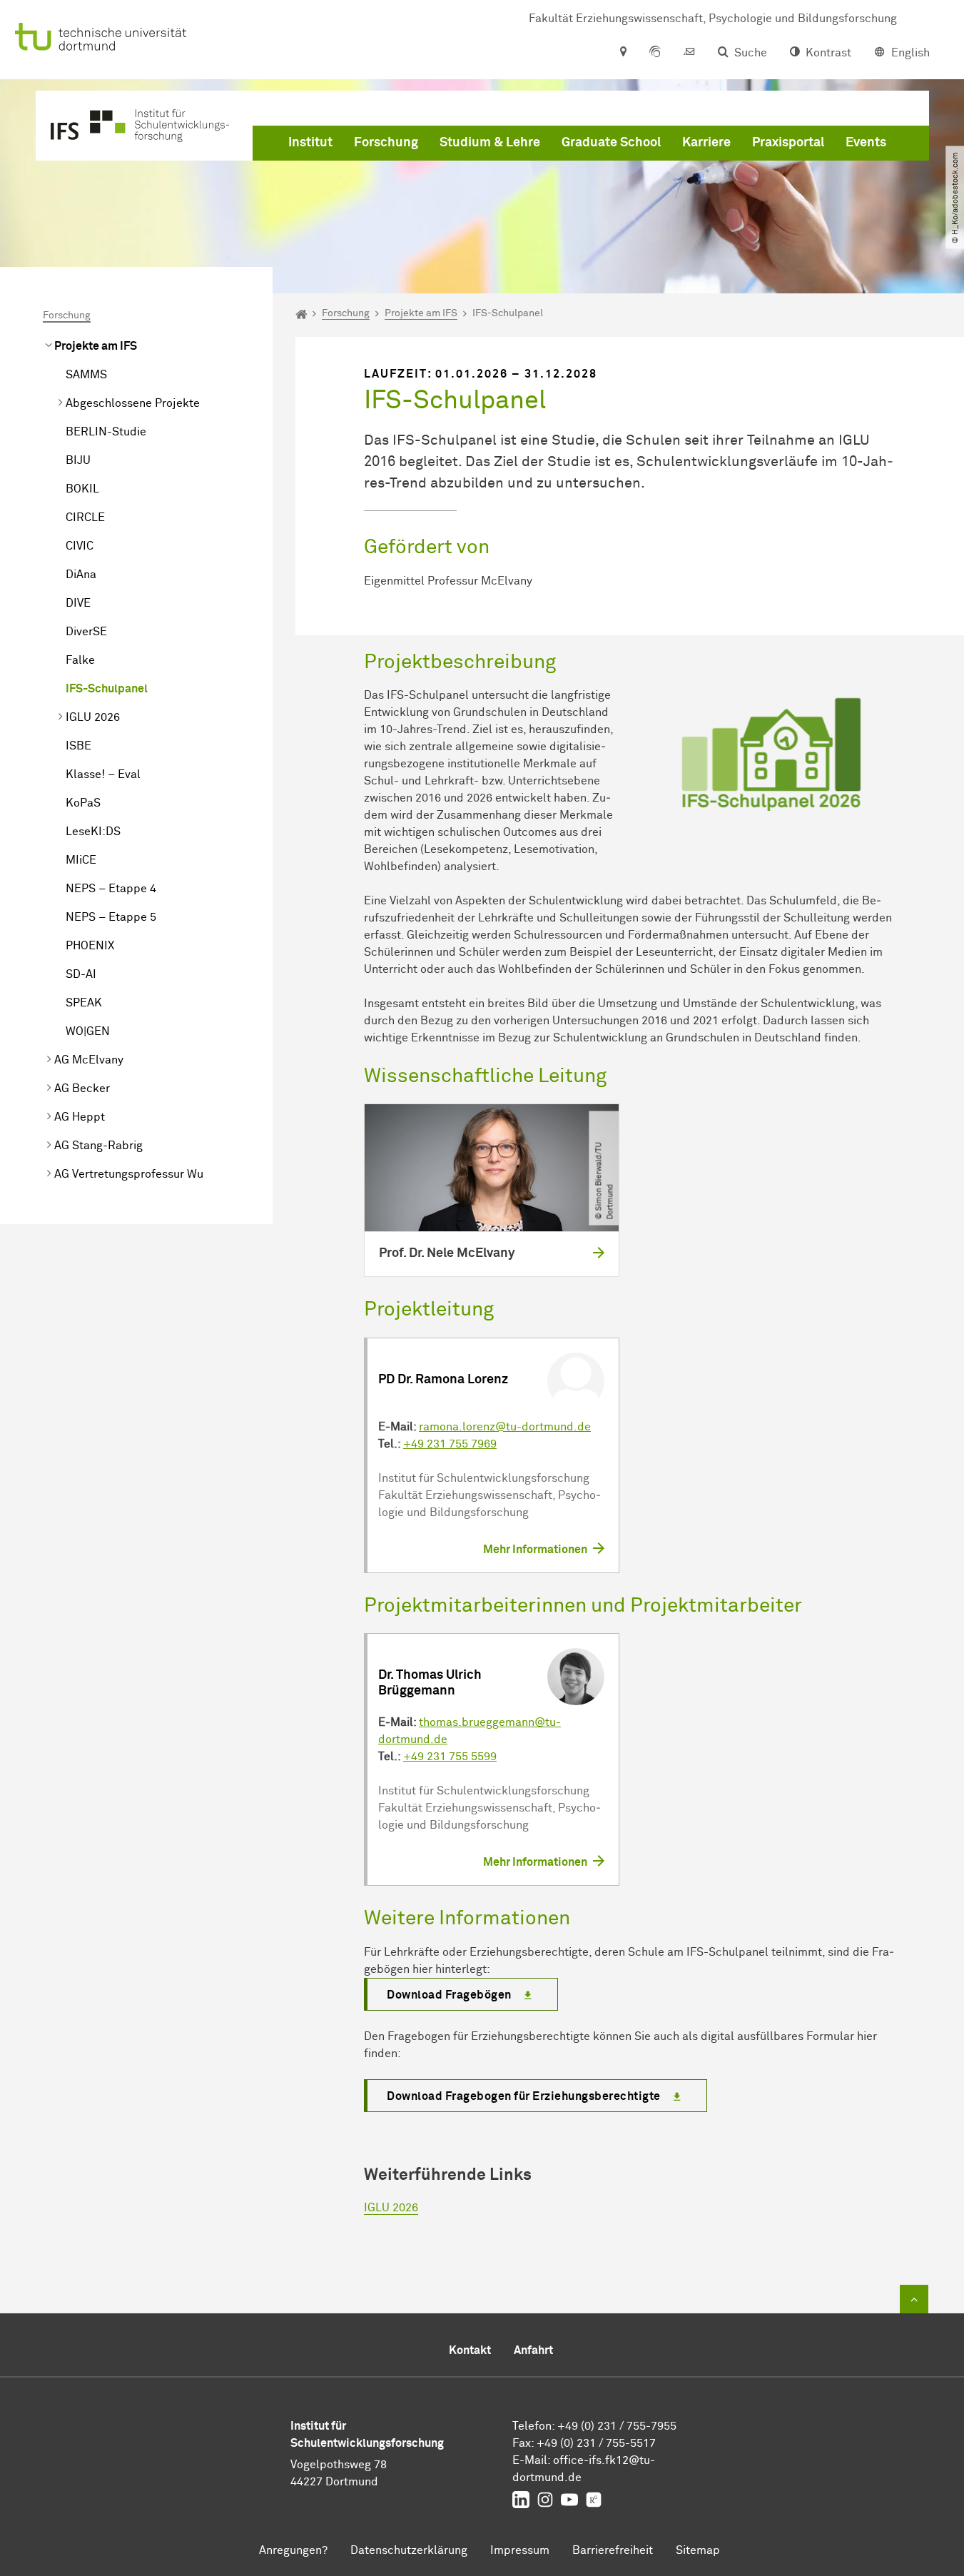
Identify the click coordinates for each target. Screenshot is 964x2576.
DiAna (81, 575)
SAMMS (86, 375)
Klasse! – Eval (103, 774)
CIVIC (80, 546)
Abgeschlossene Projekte (133, 403)
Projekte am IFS (96, 346)
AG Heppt (80, 1117)
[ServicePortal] (655, 53)
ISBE (78, 746)
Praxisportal (788, 143)
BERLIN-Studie (106, 432)
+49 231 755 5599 (450, 1757)
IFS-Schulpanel (107, 689)
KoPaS (83, 803)
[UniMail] (689, 53)
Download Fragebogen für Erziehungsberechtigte (524, 2096)
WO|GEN (88, 1031)
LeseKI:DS (93, 832)
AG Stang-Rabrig (98, 1146)
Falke (80, 660)
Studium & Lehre (490, 143)
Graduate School (611, 143)
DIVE (78, 603)
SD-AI (81, 974)
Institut (310, 143)
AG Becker (82, 1089)
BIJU (78, 460)
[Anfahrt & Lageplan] (623, 53)
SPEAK (84, 1003)
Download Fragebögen (449, 1995)
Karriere (706, 143)
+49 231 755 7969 (450, 1444)
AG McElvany (89, 1060)
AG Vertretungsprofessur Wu (129, 1174)
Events (866, 143)
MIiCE (81, 860)
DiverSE (86, 632)
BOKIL (82, 489)
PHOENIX (90, 946)
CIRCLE (85, 517)
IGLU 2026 (93, 717)
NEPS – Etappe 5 (111, 917)
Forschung (386, 143)
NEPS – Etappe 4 (111, 889)
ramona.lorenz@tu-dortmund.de (505, 1427)
